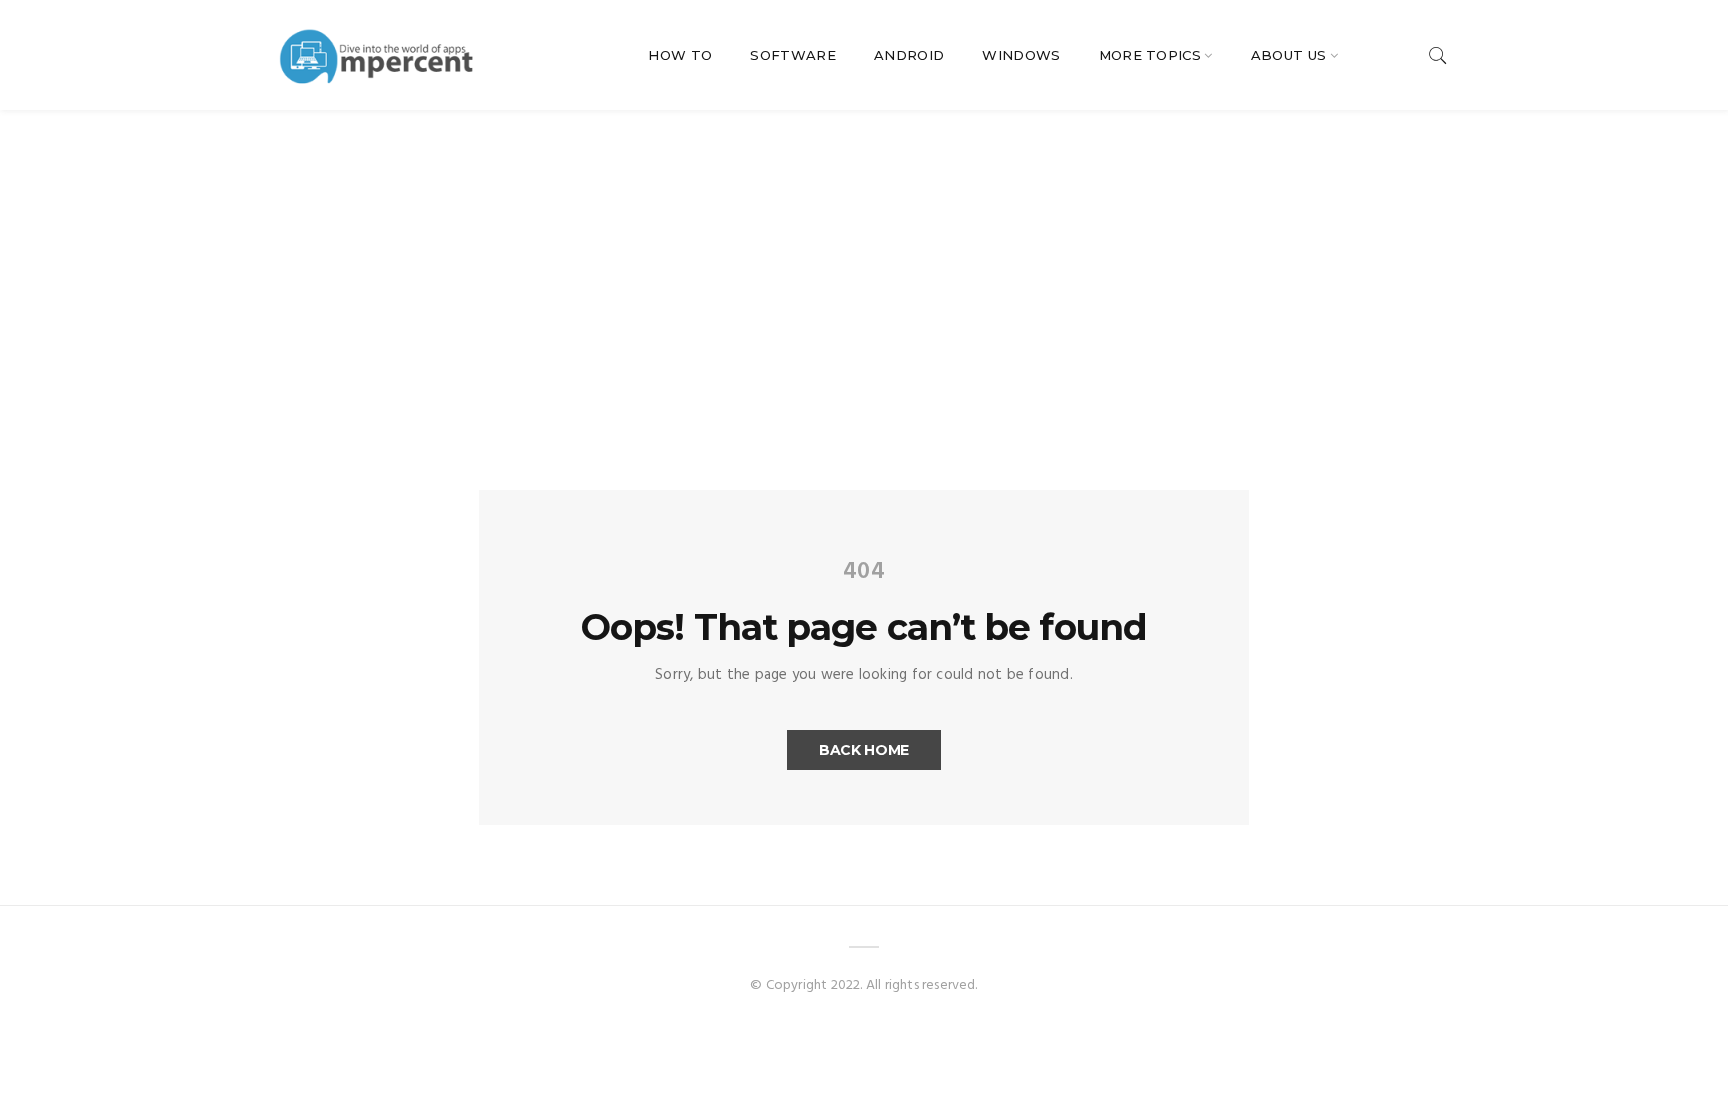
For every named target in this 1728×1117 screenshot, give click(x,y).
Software (793, 55)
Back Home (864, 750)
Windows (1021, 55)
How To (680, 55)
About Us (1289, 55)
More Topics (1150, 55)
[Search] (1438, 55)
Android (909, 55)
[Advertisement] (864, 260)
